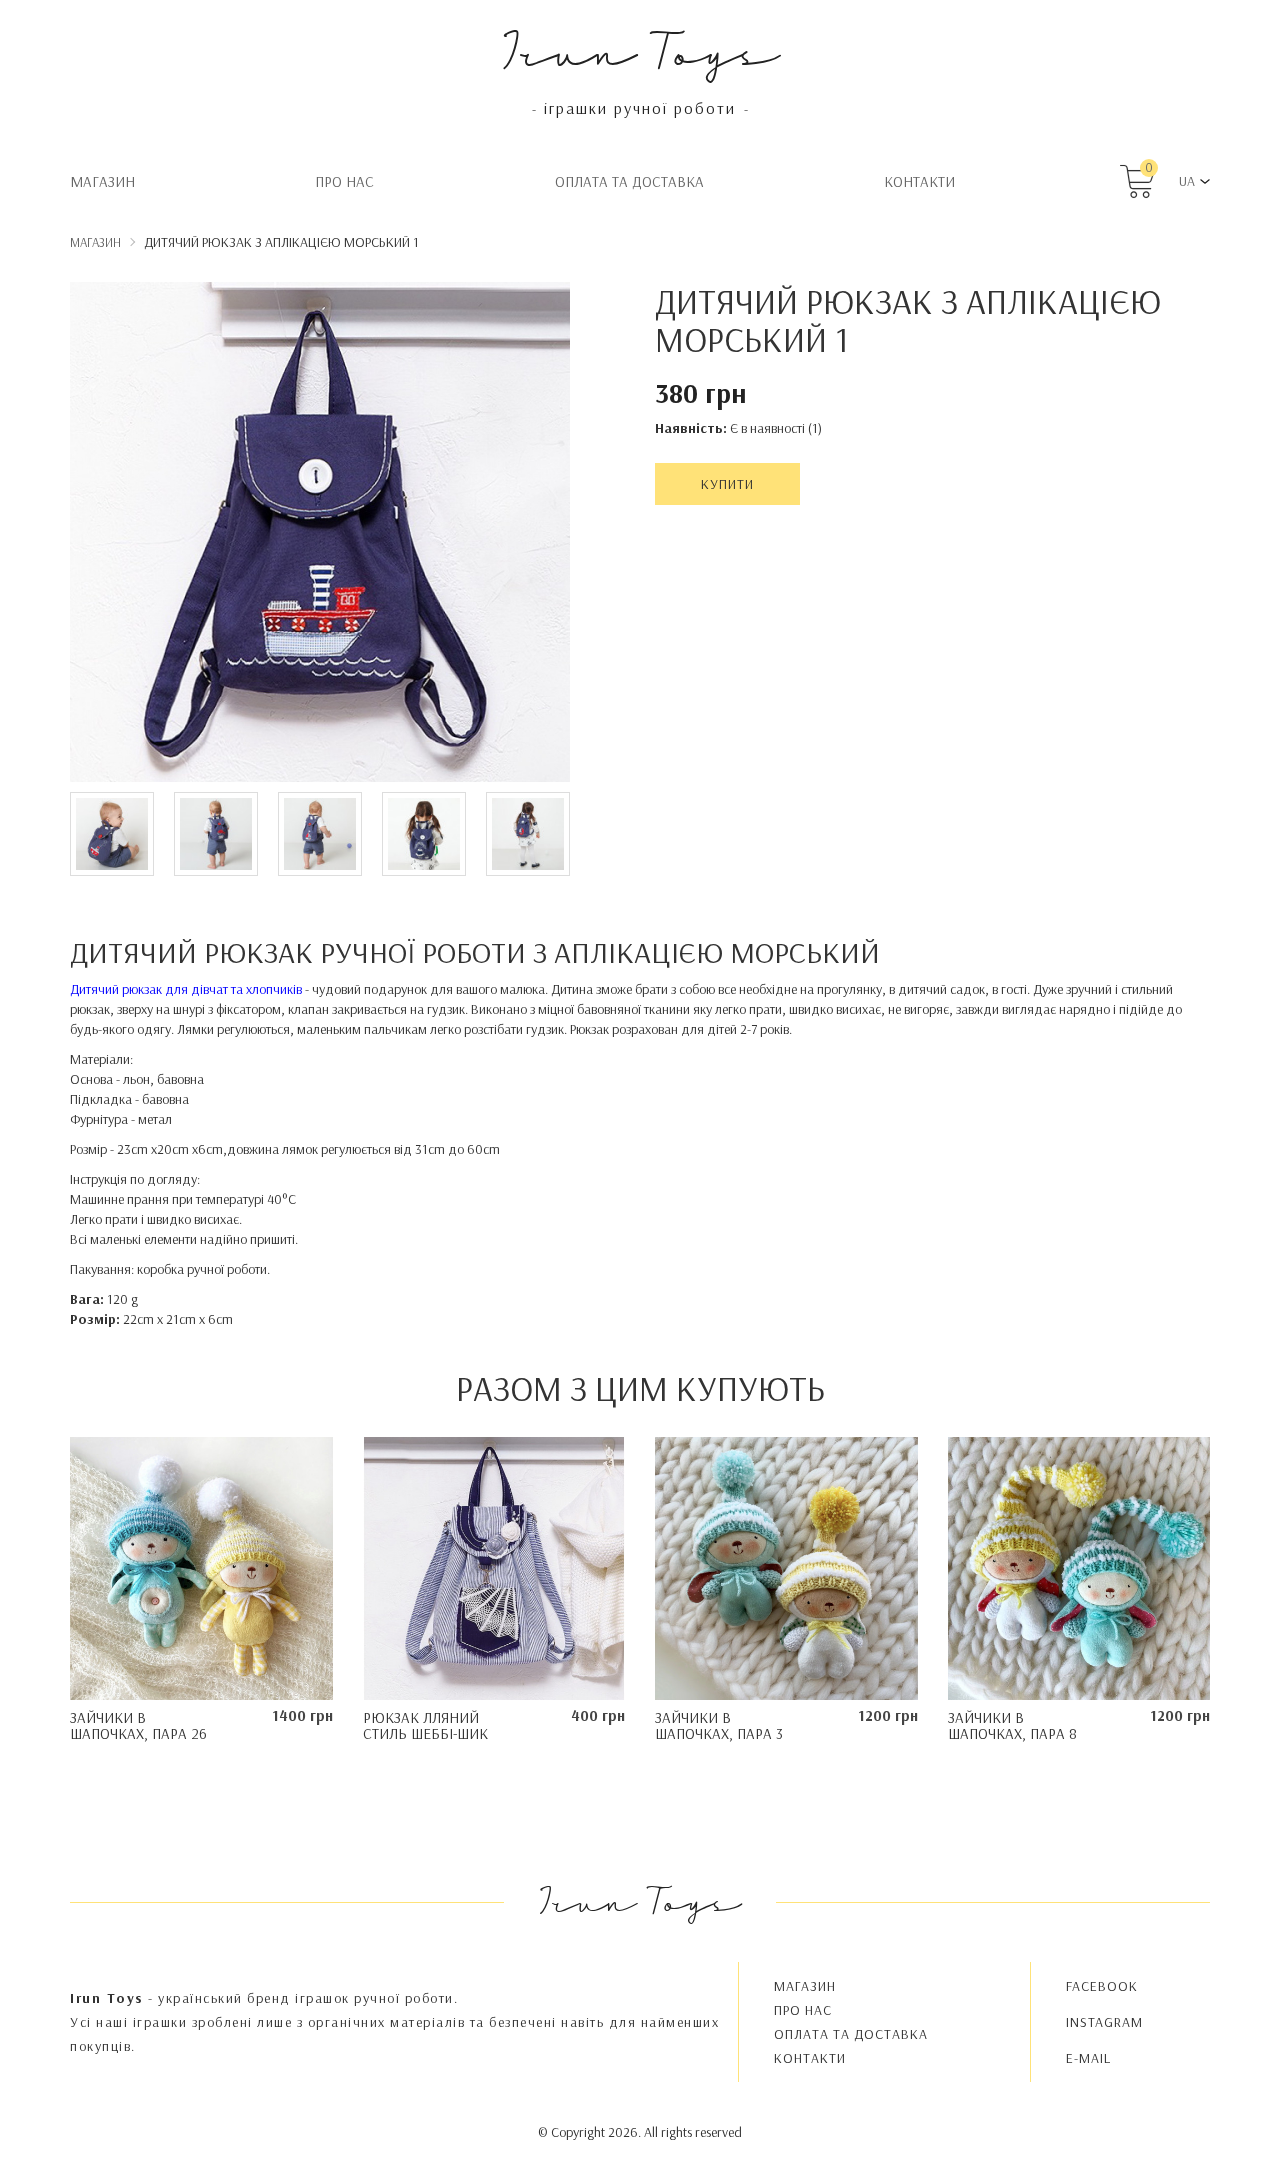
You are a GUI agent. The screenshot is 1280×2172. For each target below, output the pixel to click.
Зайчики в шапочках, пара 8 (1012, 1726)
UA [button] (1187, 181)
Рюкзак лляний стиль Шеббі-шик (425, 1726)
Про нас (344, 181)
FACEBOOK (1102, 1986)
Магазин (102, 181)
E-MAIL (1088, 2058)
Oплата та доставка (629, 181)
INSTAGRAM (1104, 2022)
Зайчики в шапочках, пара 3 (719, 1726)
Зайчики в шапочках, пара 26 (138, 1726)
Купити (727, 484)
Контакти (919, 181)
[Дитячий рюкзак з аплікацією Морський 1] (320, 535)
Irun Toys (640, 49)
